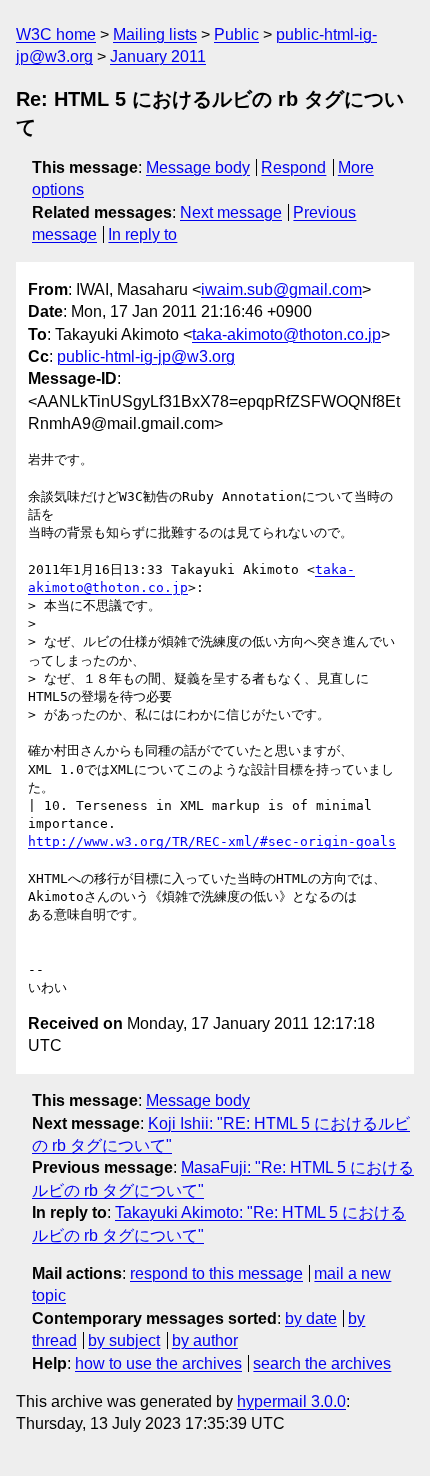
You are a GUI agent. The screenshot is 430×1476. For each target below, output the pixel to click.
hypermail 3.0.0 (291, 1401)
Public (236, 34)
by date (311, 1318)
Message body (198, 167)
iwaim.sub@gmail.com (281, 289)
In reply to (142, 234)
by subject (124, 1340)
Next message (231, 212)
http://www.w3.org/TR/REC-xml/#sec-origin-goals (212, 841)
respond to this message (216, 1273)
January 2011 (158, 56)
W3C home (56, 34)
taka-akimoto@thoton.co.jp (286, 334)
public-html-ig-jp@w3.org (146, 356)
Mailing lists (155, 34)
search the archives (322, 1363)
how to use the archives (158, 1363)
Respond (293, 167)
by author (205, 1340)
